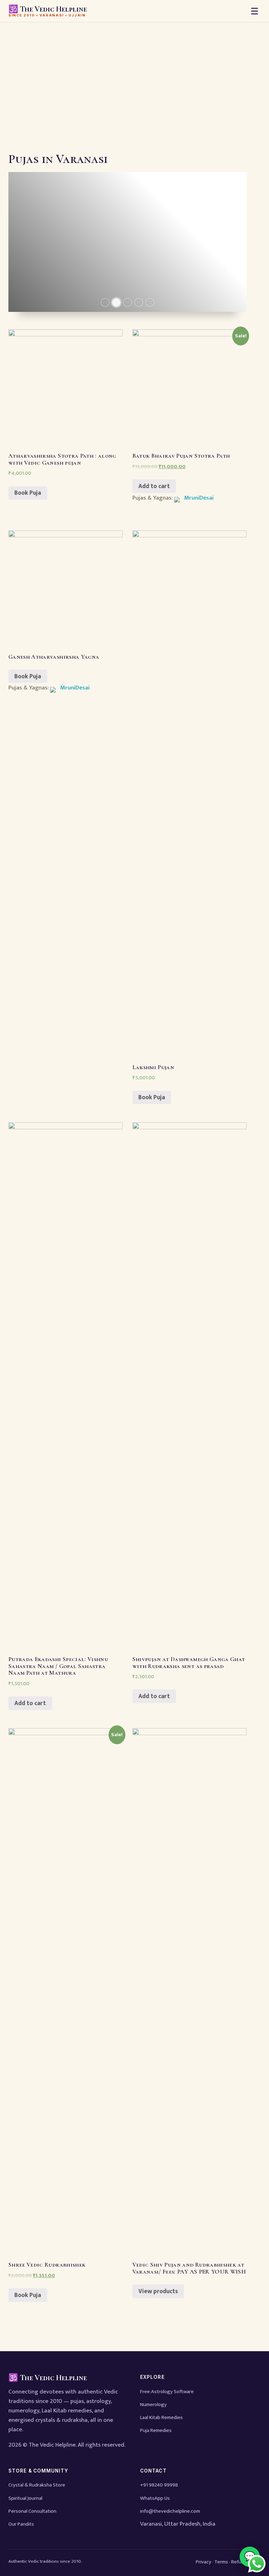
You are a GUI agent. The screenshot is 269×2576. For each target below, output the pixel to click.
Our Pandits (21, 2524)
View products (158, 2291)
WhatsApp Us (155, 2498)
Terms (221, 2562)
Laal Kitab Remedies (161, 2417)
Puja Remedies (156, 2430)
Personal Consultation (32, 2511)
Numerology (153, 2405)
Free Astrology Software (167, 2392)
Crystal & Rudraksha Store (37, 2485)
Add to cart (154, 486)
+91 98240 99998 (159, 2485)
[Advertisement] (134, 75)
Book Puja (28, 493)
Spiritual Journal (25, 2498)
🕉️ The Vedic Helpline (48, 11)
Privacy (204, 2562)
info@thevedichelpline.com (170, 2511)
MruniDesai (199, 498)
